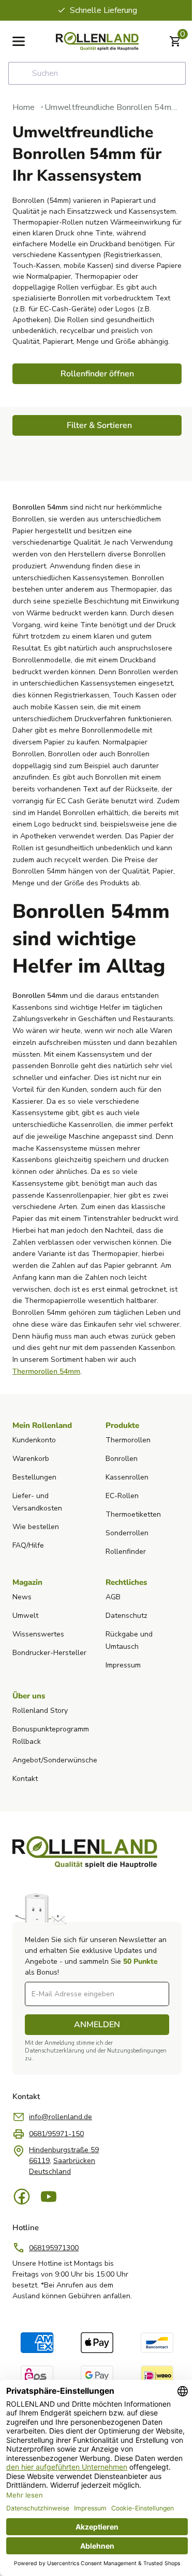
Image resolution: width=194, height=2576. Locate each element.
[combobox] (97, 73)
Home (24, 107)
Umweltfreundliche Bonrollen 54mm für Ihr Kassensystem (113, 107)
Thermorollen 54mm (46, 1371)
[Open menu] (19, 41)
